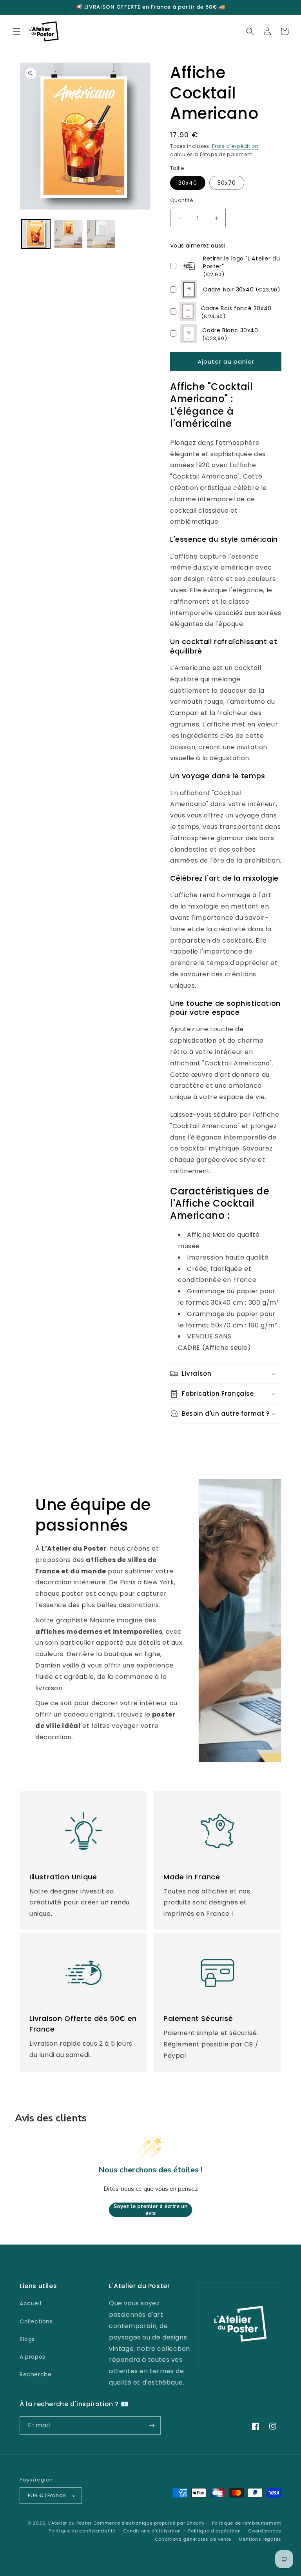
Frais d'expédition (235, 146)
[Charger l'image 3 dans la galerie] (101, 234)
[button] (16, 31)
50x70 (227, 183)
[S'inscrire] (152, 2426)
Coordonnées (265, 2531)
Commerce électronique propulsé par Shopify (149, 2523)
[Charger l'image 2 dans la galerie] (68, 234)
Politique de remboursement (247, 2523)
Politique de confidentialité (82, 2531)
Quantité (182, 200)
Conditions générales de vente (193, 2539)
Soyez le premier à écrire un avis (150, 2210)
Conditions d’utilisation (152, 2531)
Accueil (30, 2303)
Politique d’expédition (214, 2531)
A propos (33, 2357)
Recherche (35, 2374)
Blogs (27, 2339)
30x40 (188, 183)
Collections (36, 2321)
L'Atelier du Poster (70, 2523)
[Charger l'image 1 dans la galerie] (36, 234)
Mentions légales (260, 2539)
